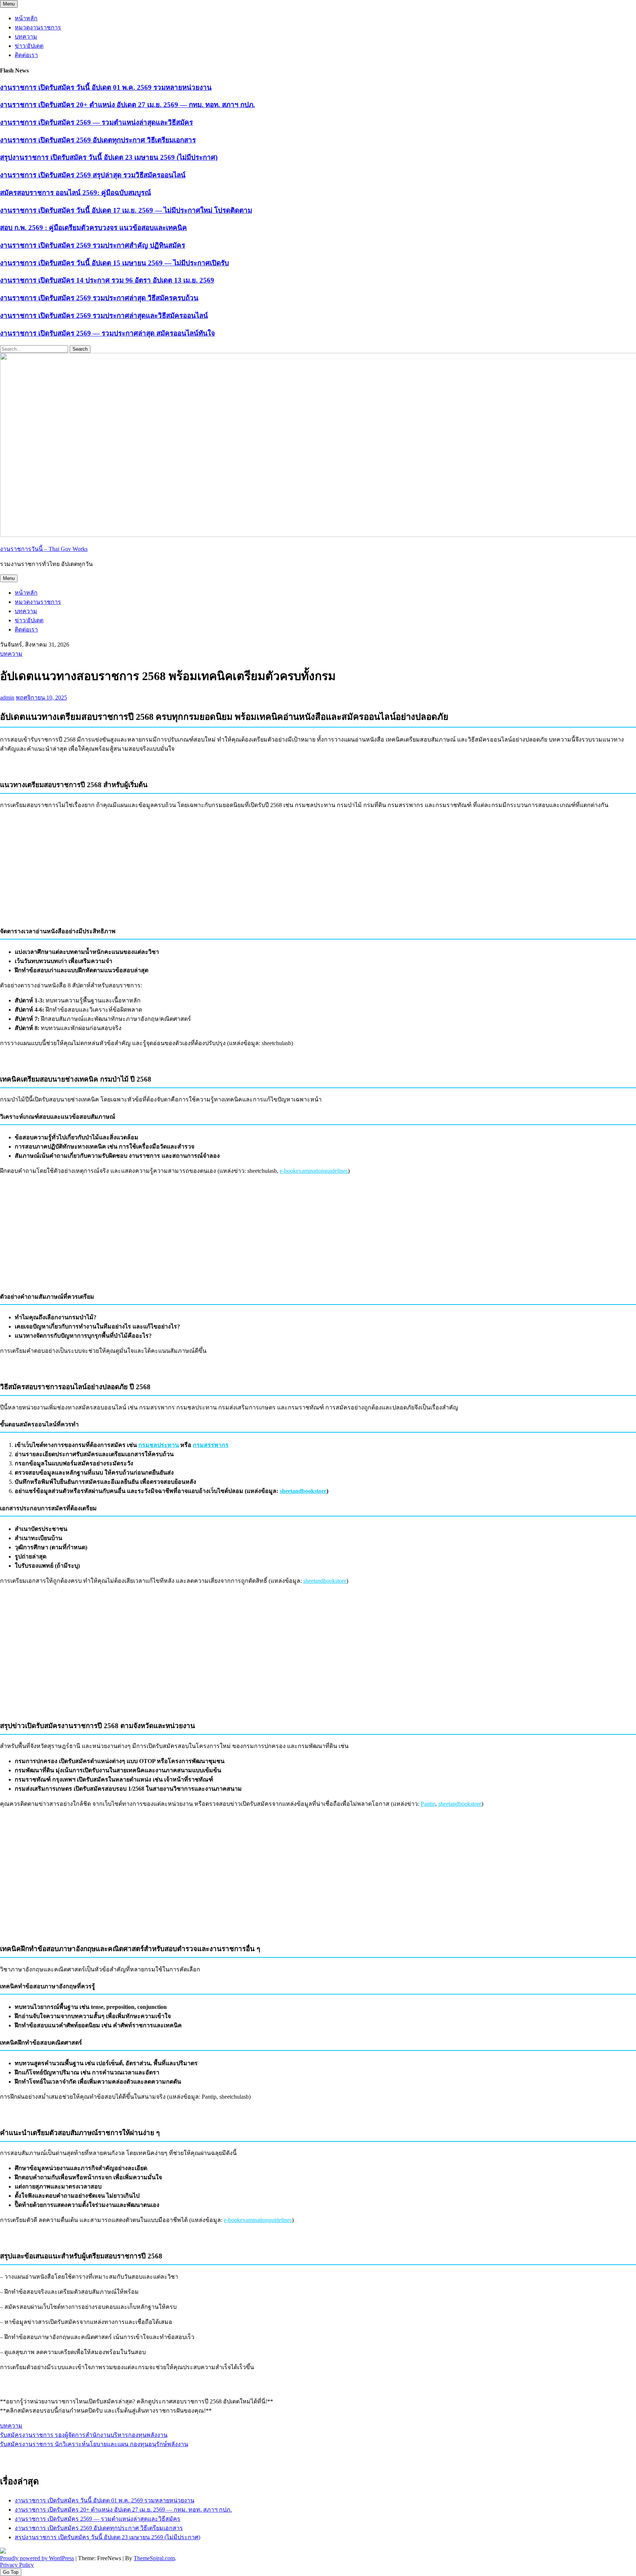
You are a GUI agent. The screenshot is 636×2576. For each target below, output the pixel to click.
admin (7, 698)
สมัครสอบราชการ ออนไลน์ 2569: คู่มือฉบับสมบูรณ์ (75, 193)
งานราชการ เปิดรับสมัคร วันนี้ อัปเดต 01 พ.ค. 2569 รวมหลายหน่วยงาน (106, 87)
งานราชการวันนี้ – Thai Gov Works (44, 549)
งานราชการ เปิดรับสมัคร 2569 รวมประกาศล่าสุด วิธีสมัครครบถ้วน (99, 298)
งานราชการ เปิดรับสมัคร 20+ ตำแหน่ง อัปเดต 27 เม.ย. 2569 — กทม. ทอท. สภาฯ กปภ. (128, 105)
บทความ (26, 37)
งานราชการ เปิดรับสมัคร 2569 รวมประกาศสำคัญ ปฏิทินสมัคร (93, 245)
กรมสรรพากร (211, 1445)
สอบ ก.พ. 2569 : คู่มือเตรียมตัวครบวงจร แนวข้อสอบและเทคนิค (93, 228)
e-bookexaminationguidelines (314, 1171)
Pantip (428, 1804)
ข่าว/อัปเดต (29, 46)
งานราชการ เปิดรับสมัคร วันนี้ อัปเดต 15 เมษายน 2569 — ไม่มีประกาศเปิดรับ (114, 263)
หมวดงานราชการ (38, 27)
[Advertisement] (318, 867)
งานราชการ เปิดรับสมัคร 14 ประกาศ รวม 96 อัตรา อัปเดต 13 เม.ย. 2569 (107, 280)
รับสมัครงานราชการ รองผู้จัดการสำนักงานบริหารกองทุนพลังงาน (84, 2435)
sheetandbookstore (303, 1491)
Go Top (11, 2572)
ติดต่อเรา (26, 55)
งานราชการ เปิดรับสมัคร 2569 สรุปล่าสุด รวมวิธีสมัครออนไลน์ (93, 175)
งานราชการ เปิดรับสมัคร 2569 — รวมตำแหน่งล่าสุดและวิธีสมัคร (96, 122)
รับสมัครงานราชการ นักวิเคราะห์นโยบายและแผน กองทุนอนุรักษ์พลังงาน (94, 2444)
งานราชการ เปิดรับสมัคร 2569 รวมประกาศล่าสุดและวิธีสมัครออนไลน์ (104, 316)
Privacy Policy (17, 2565)
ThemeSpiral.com (154, 2558)
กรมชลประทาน (159, 1445)
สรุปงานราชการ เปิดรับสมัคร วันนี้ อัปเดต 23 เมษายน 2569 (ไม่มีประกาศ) (109, 157)
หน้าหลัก (26, 18)
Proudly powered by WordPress (37, 2558)
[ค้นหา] (623, 2458)
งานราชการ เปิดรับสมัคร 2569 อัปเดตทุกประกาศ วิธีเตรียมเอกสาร (98, 140)
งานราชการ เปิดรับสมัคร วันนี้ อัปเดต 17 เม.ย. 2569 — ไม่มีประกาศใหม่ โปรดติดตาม (126, 210)
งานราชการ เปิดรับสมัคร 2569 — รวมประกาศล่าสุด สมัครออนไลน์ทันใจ (107, 333)
